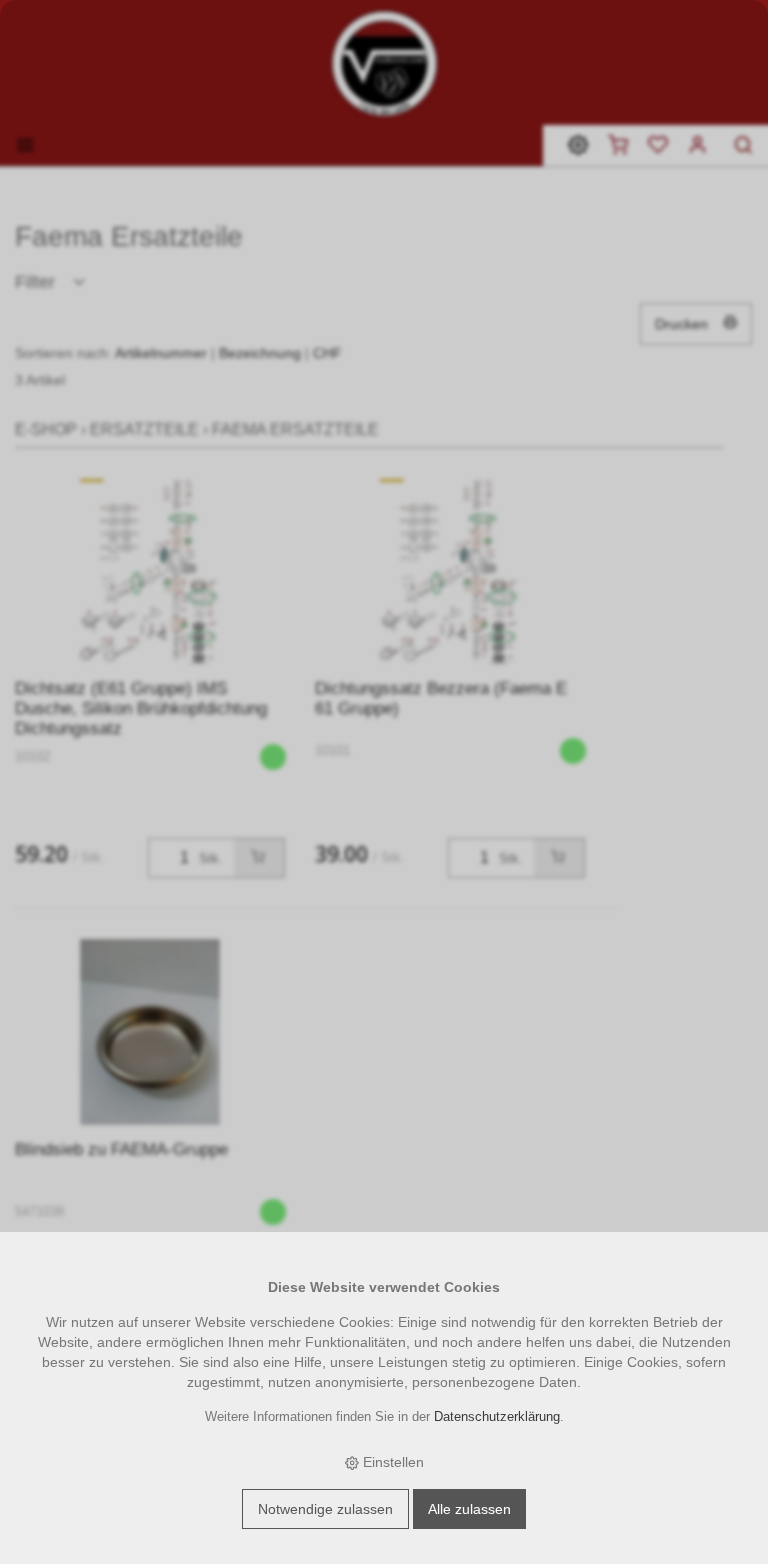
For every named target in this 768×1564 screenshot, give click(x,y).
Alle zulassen (469, 1509)
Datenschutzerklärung (497, 1417)
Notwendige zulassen (325, 1509)
